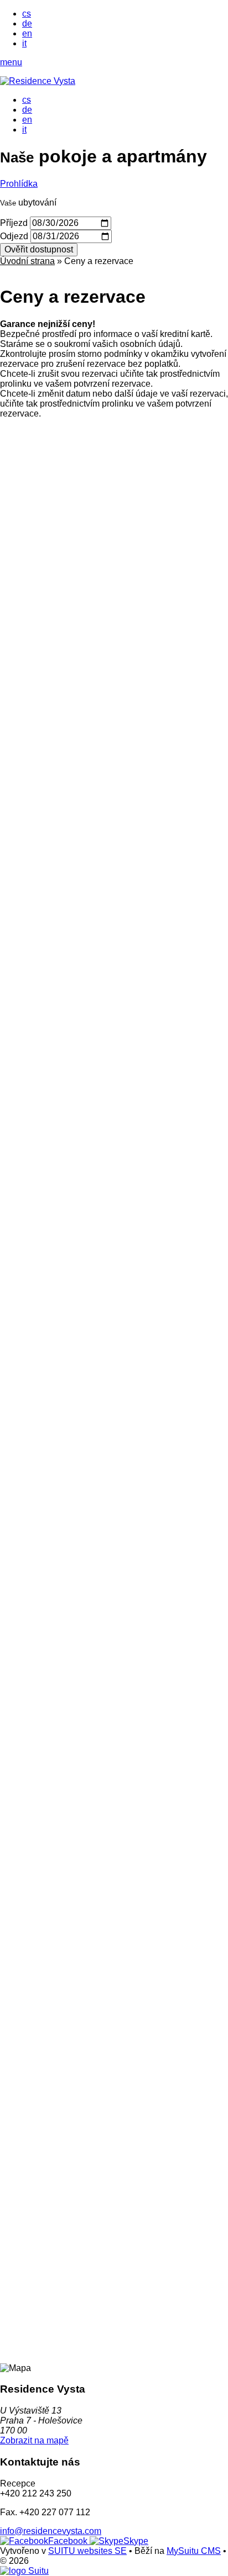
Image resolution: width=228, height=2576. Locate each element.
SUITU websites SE (87, 2551)
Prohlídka (19, 184)
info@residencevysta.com (51, 2531)
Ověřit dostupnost (39, 249)
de (27, 23)
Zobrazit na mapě (34, 2440)
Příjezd (14, 223)
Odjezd (14, 236)
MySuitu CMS (194, 2551)
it (24, 43)
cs (27, 14)
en (27, 33)
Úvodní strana (27, 261)
